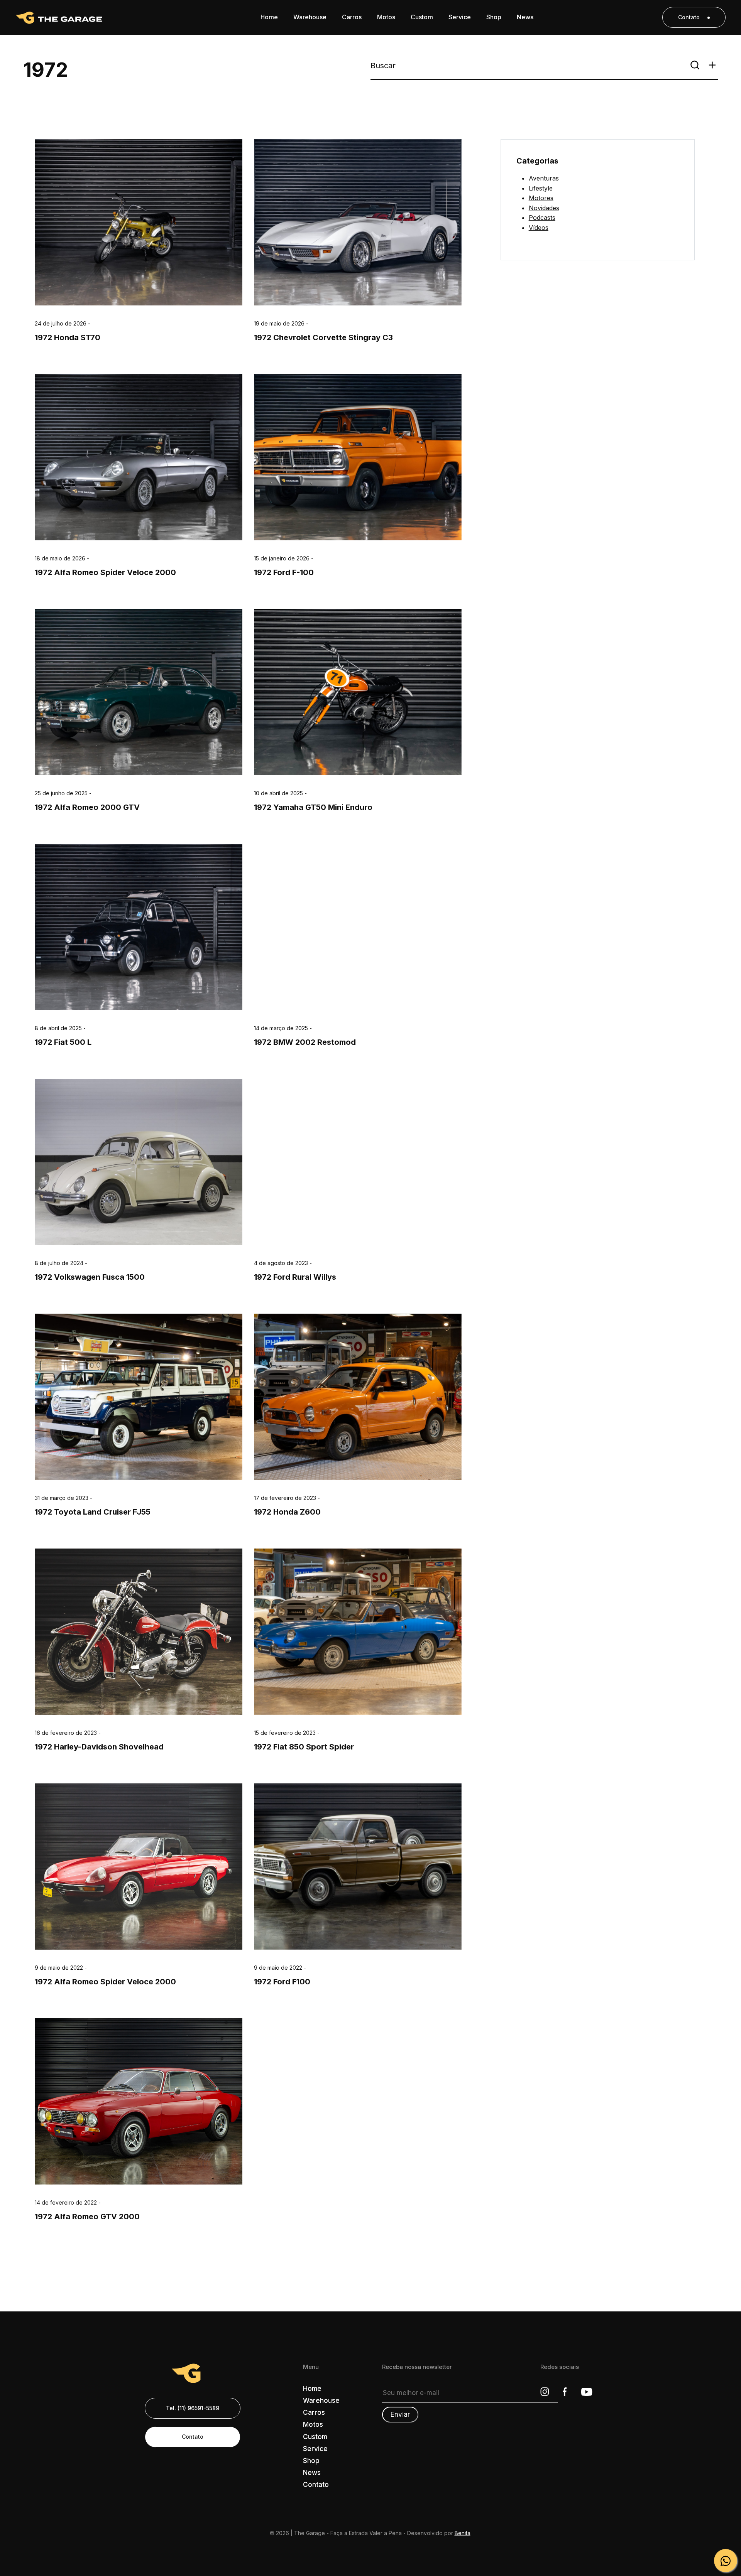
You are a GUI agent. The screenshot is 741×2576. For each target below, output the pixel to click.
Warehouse (321, 2401)
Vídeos (539, 228)
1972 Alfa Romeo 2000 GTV (87, 808)
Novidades (544, 208)
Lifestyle (541, 188)
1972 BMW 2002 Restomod (305, 1043)
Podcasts (542, 218)
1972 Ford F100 (282, 1982)
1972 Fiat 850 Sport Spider (304, 1747)
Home (312, 2389)
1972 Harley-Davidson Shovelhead (99, 1747)
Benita (463, 2533)
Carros (314, 2412)
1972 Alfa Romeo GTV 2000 (87, 2217)
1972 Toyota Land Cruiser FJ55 (93, 1512)
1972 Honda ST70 (68, 337)
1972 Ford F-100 (284, 573)
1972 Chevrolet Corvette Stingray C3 (323, 337)
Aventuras (544, 178)
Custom (315, 2437)
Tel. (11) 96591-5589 (193, 2408)
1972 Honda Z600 (287, 1512)
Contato (689, 17)
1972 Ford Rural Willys (295, 1277)
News (312, 2473)
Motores (541, 198)
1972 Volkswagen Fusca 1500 (90, 1277)
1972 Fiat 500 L (63, 1043)
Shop (311, 2461)
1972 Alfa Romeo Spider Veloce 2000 (105, 573)
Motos (313, 2424)
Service (315, 2449)
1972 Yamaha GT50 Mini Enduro (313, 808)
